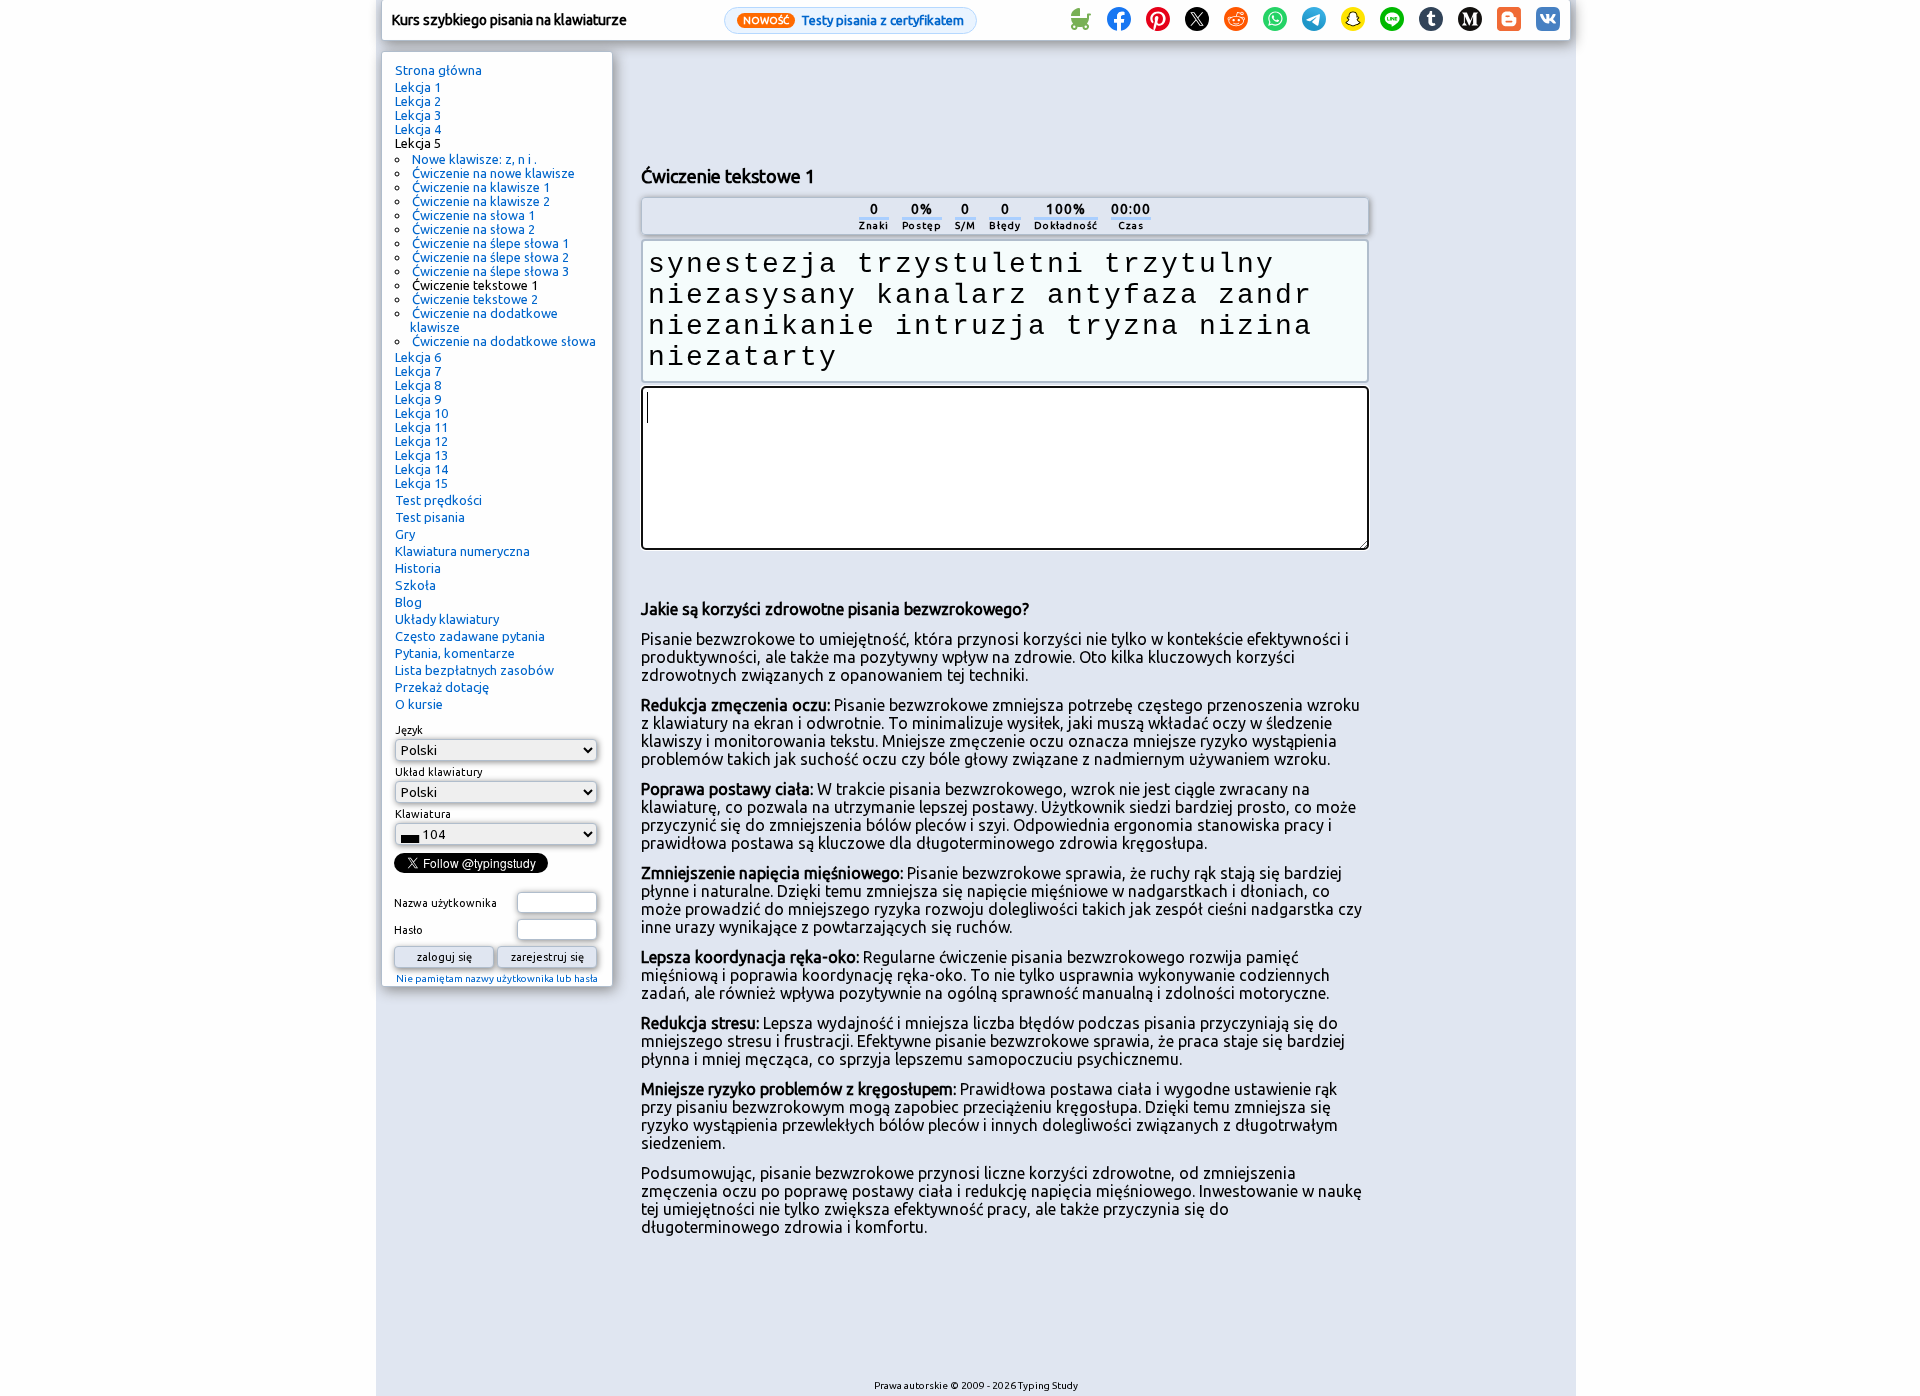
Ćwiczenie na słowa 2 (473, 229)
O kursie (419, 704)
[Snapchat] (1353, 20)
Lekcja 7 (418, 371)
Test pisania (430, 517)
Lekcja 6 (418, 357)
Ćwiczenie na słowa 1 (473, 215)
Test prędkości (438, 500)
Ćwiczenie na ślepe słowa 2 (490, 257)
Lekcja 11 (421, 427)
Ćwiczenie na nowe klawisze (493, 173)
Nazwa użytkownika (445, 903)
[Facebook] (1119, 20)
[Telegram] (1314, 20)
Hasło (408, 930)
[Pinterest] (1158, 20)
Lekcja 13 (421, 455)
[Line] (1392, 20)
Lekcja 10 (421, 413)
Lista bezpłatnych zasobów (474, 670)
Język (409, 730)
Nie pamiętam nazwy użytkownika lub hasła (497, 978)
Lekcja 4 (418, 129)
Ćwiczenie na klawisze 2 (481, 201)
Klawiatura (423, 814)
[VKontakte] (1548, 20)
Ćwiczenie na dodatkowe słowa (504, 341)
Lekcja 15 (421, 483)
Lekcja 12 (421, 441)
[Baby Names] (1080, 20)
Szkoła (415, 585)
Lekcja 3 (418, 115)
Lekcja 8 (418, 385)
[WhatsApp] (1275, 20)
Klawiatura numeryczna (462, 551)
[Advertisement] (1005, 101)
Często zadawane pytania (470, 636)
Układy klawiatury (447, 619)
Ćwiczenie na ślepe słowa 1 (490, 243)
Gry (405, 534)
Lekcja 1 (418, 87)
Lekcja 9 (418, 399)
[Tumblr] (1431, 20)
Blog (408, 602)
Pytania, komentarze (455, 653)
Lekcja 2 (418, 101)
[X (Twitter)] (1197, 20)
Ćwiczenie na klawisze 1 (481, 187)
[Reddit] (1236, 20)
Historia (418, 568)
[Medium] (1470, 20)
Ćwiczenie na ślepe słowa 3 (490, 271)
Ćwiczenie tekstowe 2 (475, 299)
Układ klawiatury (438, 772)
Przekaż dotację (442, 687)
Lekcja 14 (421, 469)
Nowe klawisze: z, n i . (474, 159)
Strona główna (438, 70)
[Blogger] (1509, 20)
